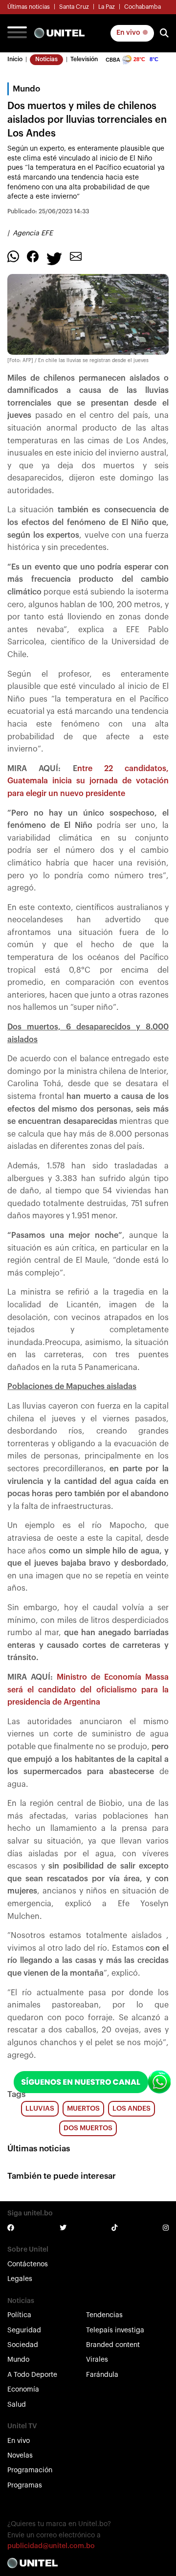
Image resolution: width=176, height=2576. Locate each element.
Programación (30, 2470)
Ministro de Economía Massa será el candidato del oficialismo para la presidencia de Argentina (88, 1690)
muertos (83, 2109)
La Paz (107, 7)
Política (19, 2315)
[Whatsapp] (13, 256)
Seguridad (24, 2330)
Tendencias (104, 2315)
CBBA (113, 60)
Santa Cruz (74, 7)
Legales (20, 2279)
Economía (23, 2390)
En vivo (129, 33)
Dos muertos (88, 2128)
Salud (17, 2405)
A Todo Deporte (32, 2375)
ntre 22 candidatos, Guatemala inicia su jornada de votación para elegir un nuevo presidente (88, 781)
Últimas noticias (29, 7)
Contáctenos (28, 2264)
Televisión (84, 59)
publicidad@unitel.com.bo (51, 2546)
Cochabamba (143, 7)
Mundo (18, 2360)
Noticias (46, 59)
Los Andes (132, 2109)
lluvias (40, 2109)
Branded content (113, 2345)
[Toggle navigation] (17, 33)
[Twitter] (54, 258)
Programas (25, 2485)
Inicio (15, 59)
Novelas (20, 2456)
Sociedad (23, 2345)
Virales (97, 2360)
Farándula (102, 2375)
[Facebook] (33, 256)
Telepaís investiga (115, 2330)
